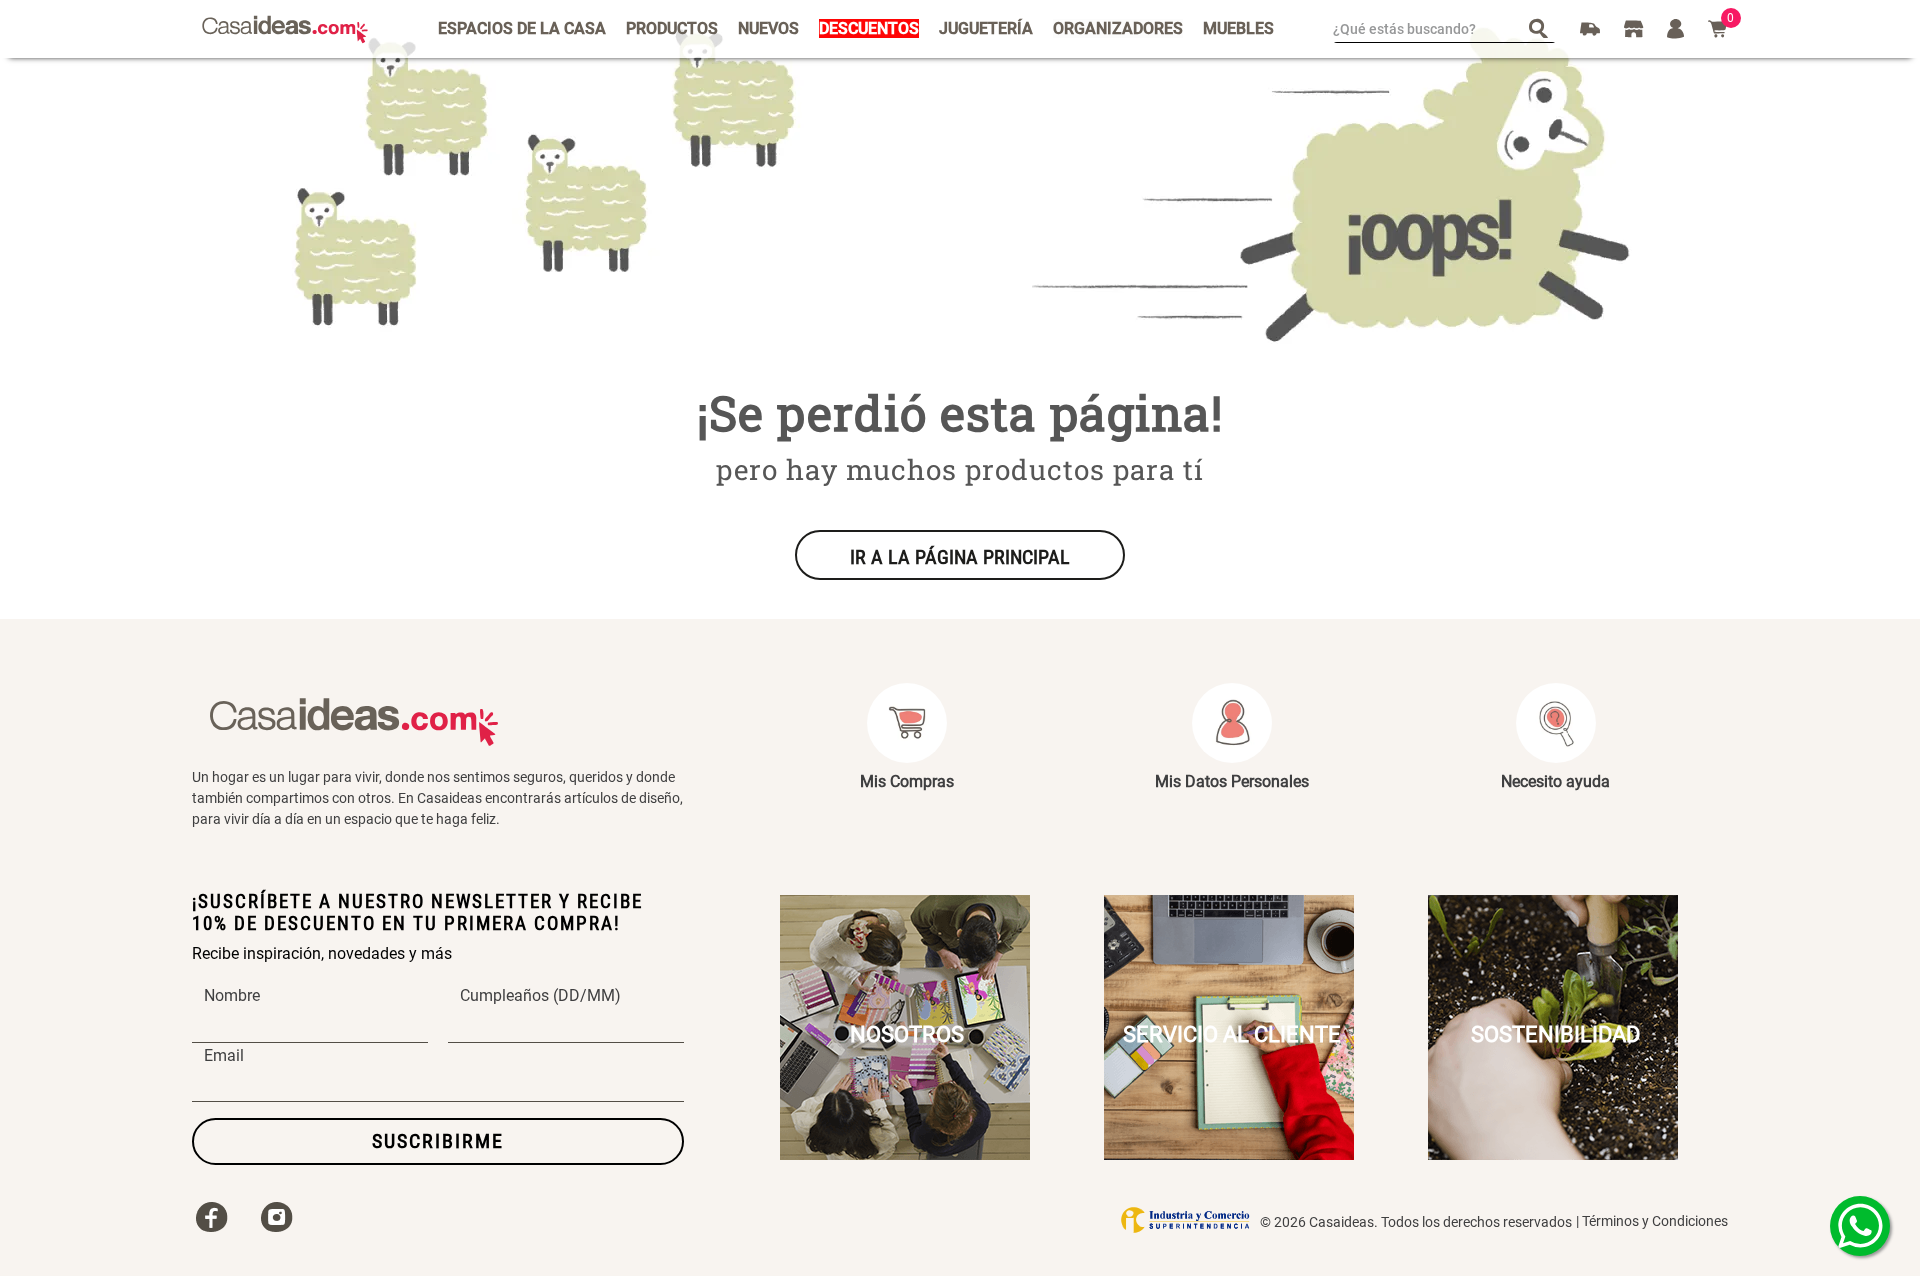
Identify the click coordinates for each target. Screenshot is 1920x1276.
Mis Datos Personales (1232, 781)
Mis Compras (907, 781)
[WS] (1860, 1226)
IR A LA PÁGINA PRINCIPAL (960, 557)
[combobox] (1444, 29)
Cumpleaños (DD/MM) (540, 997)
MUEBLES (1238, 28)
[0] (1718, 29)
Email (224, 1056)
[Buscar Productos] (1542, 27)
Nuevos (768, 28)
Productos (672, 28)
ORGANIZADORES (1118, 28)
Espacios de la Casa (522, 28)
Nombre (232, 997)
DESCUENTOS (869, 28)
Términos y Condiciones (1655, 1221)
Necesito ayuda (1555, 781)
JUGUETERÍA (986, 28)
